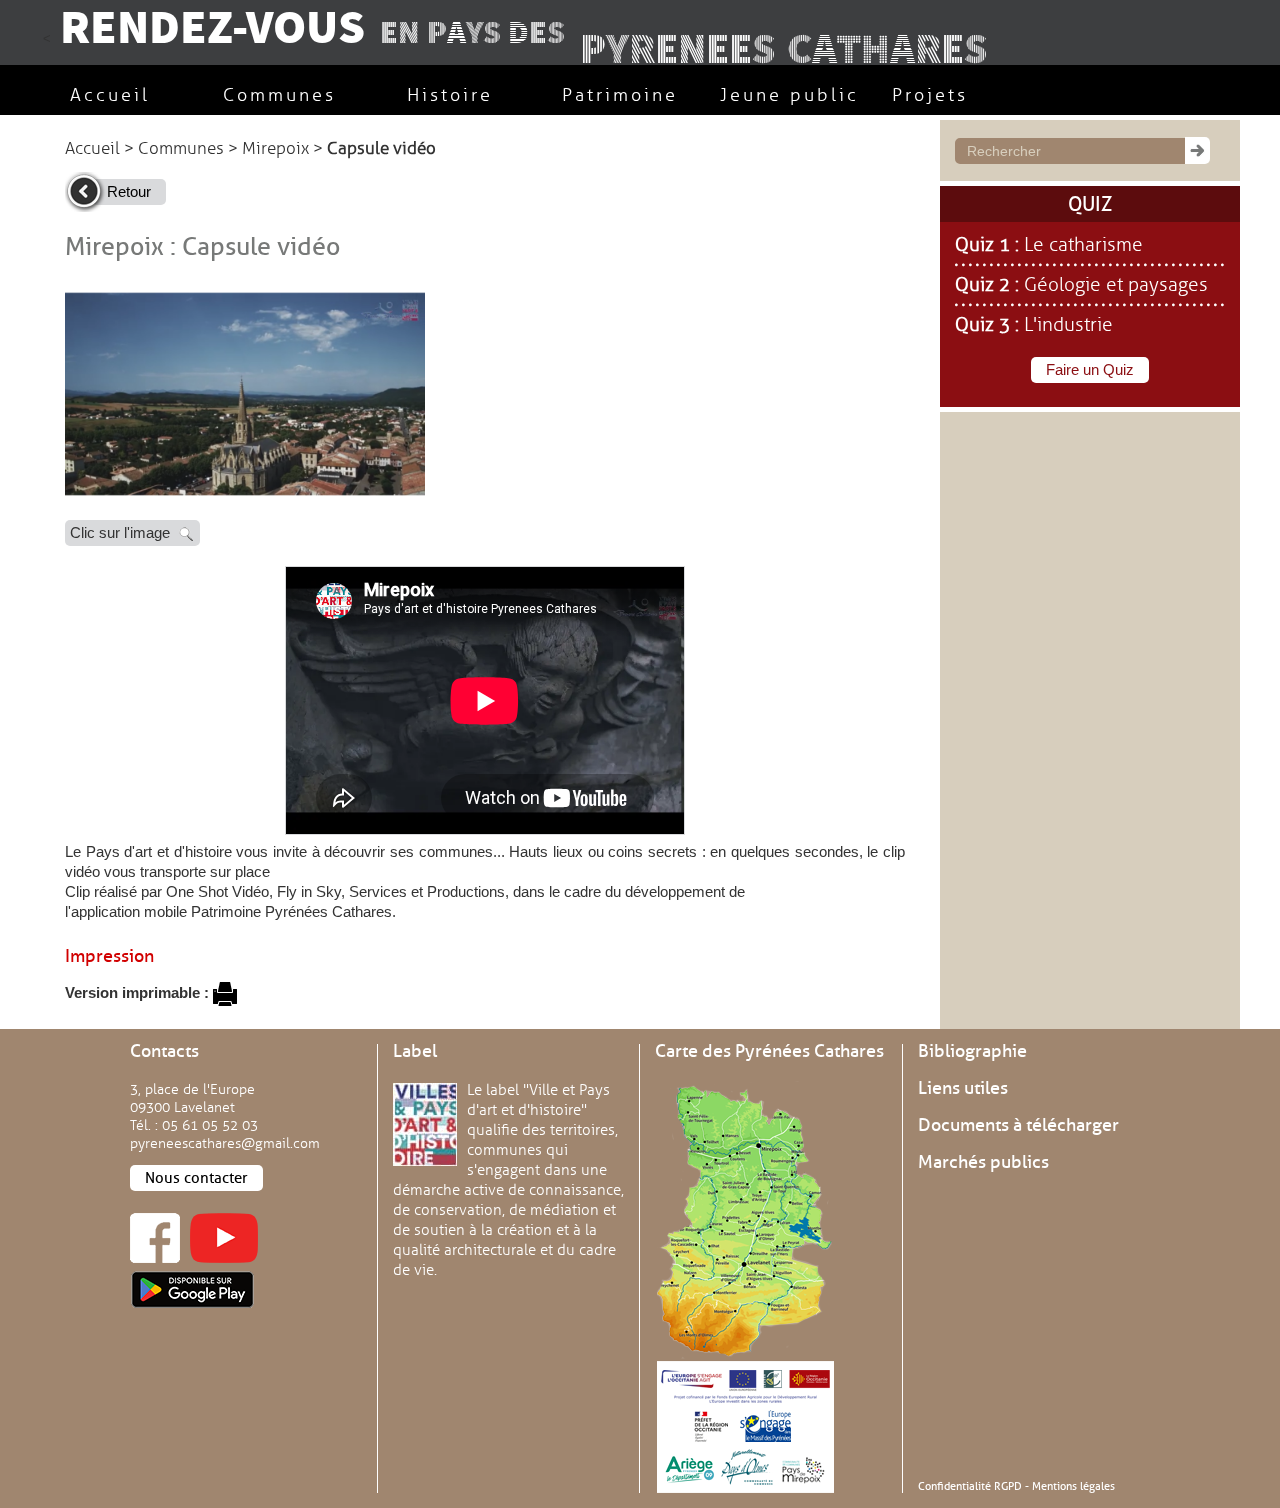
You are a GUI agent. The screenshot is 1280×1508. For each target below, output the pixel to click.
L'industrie (1068, 325)
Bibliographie (972, 1051)
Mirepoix (275, 148)
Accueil (92, 148)
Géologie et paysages (1116, 285)
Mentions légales (1073, 1486)
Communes (181, 148)
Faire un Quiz (1090, 369)
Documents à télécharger (1018, 1125)
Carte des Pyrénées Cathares (769, 1051)
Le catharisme (1083, 245)
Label (415, 1051)
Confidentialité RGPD (970, 1486)
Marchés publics (983, 1162)
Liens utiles (963, 1088)
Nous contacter (196, 1178)
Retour (129, 191)
